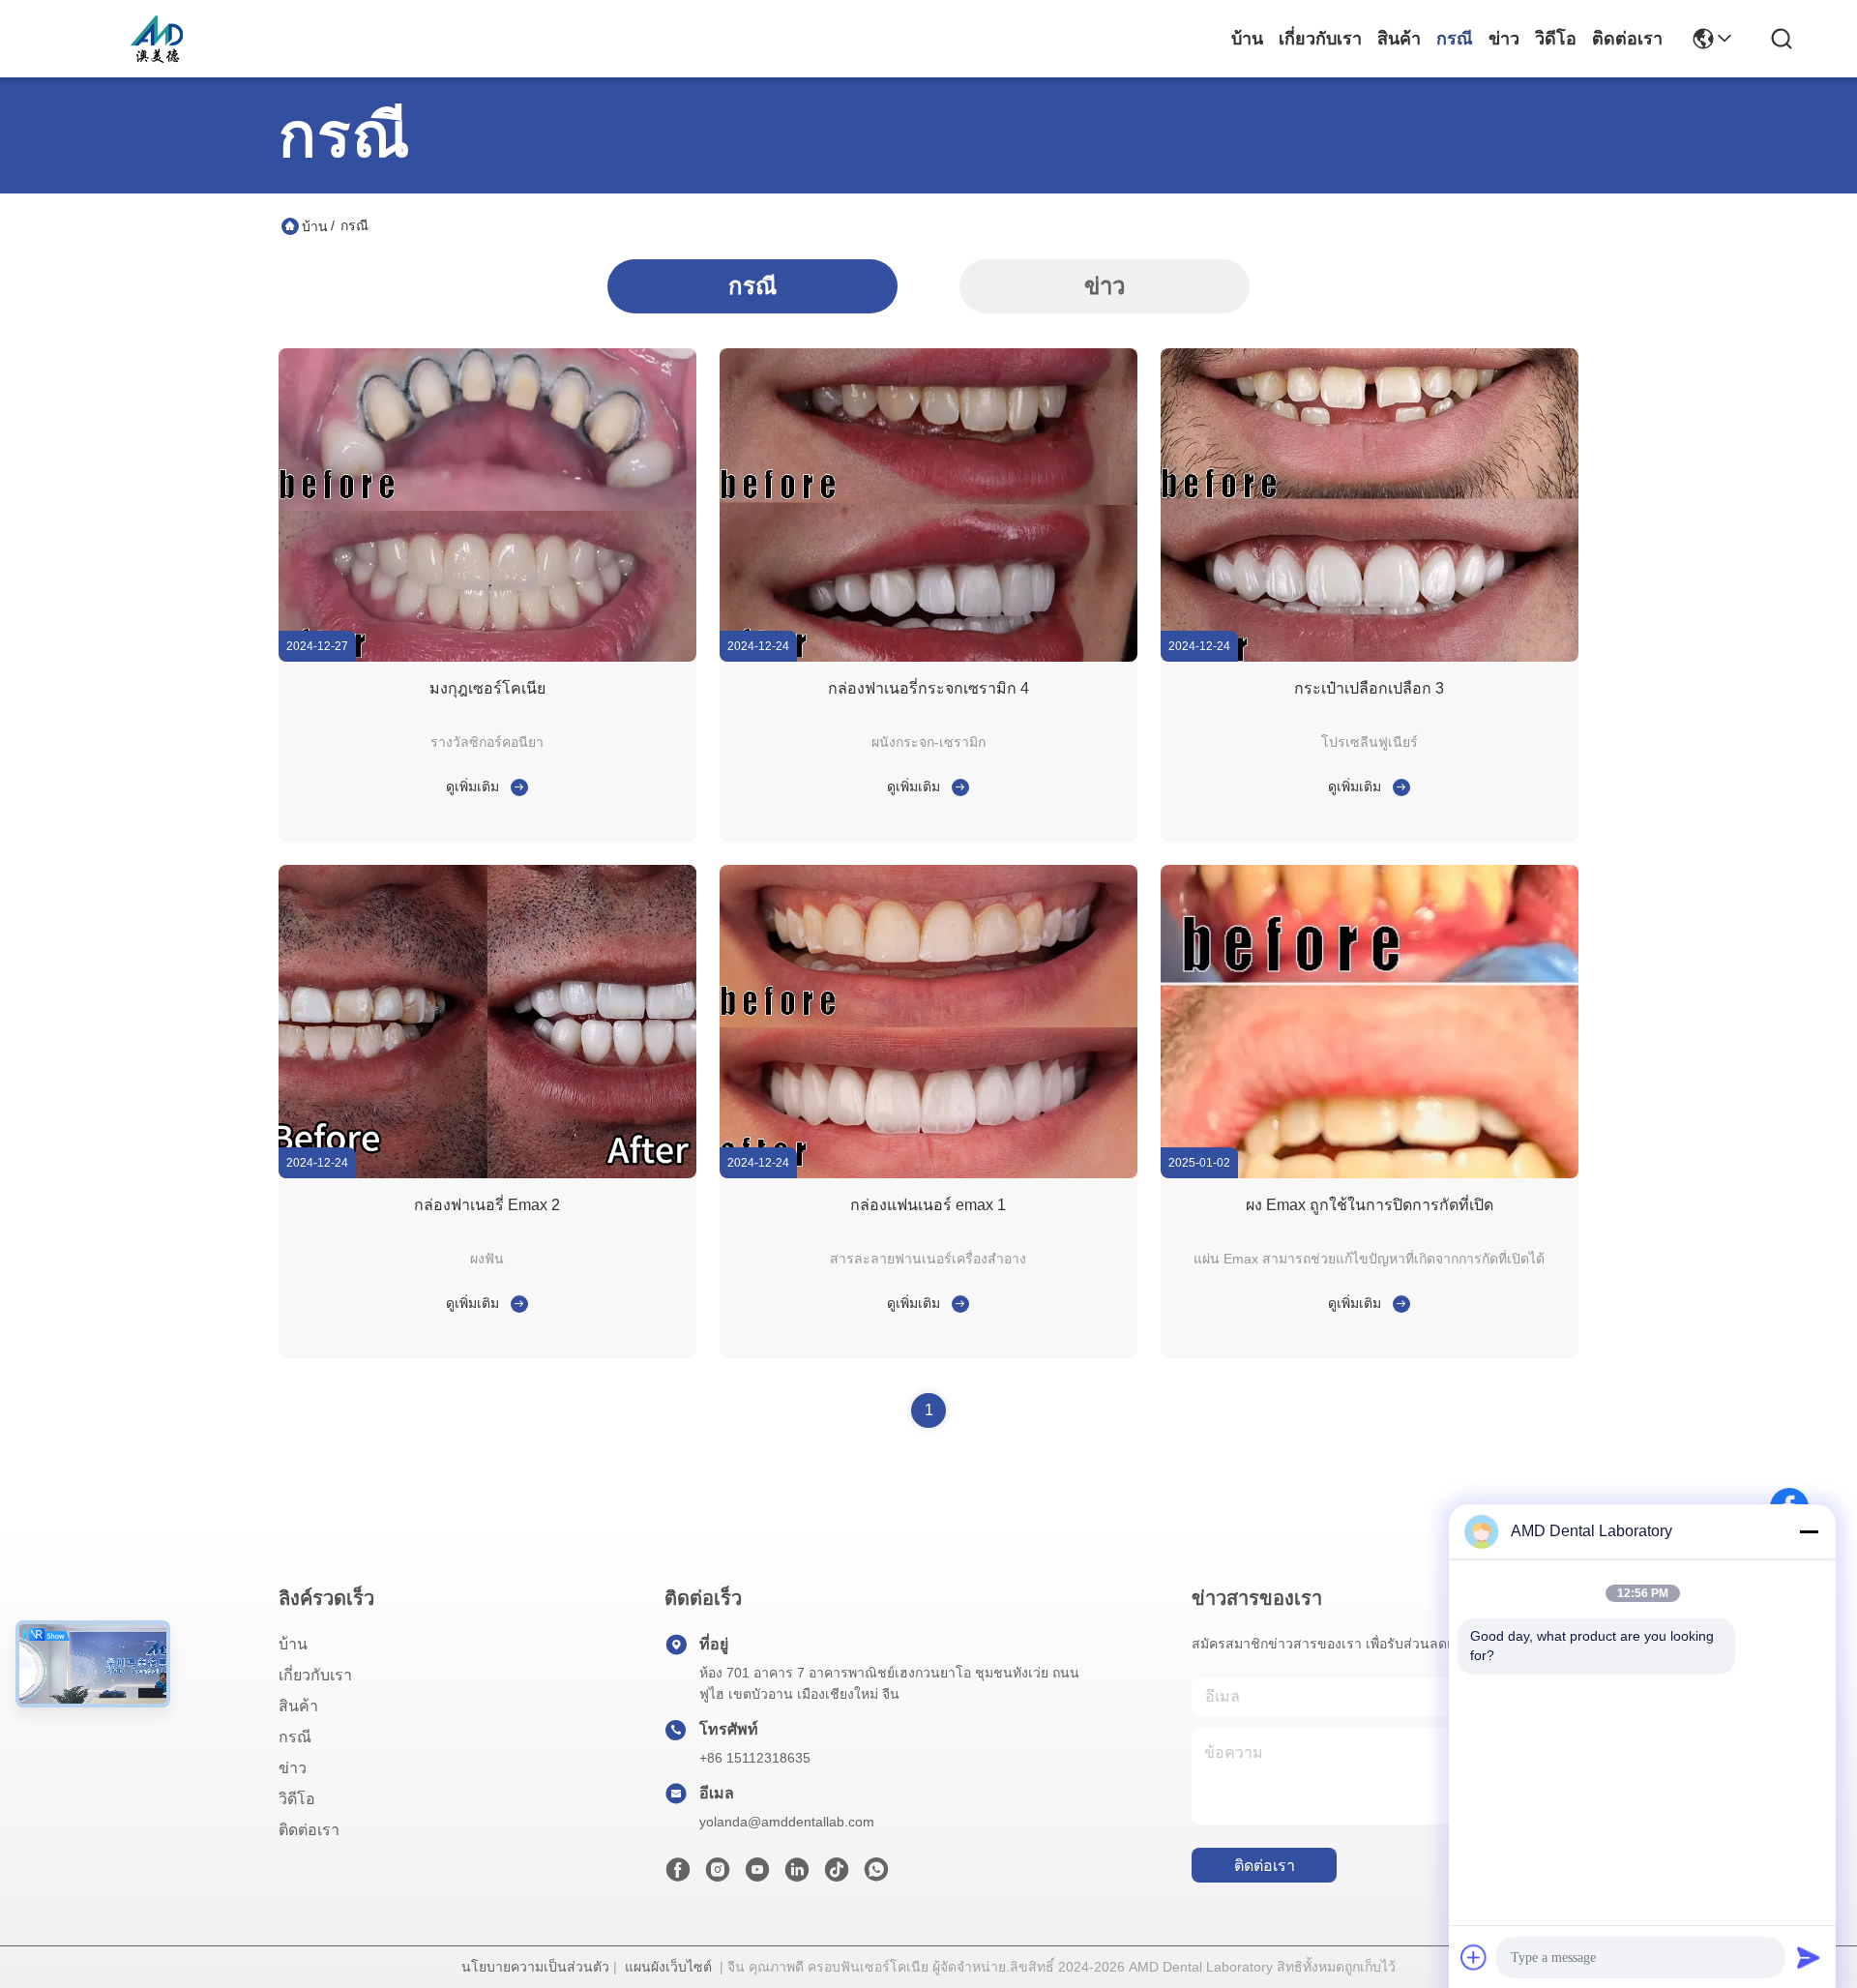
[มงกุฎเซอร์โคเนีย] (487, 657)
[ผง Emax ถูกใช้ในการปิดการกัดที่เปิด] (1370, 1173)
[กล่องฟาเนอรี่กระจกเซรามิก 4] (928, 657)
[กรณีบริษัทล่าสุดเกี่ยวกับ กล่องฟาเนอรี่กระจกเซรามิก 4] (957, 786)
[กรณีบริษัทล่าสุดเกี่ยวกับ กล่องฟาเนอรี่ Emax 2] (516, 1303)
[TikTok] (837, 1875)
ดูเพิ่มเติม (472, 786)
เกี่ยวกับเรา (1320, 39)
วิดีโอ (1556, 39)
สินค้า (1399, 39)
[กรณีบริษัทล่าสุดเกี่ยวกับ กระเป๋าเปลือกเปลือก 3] (1398, 786)
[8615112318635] (876, 1875)
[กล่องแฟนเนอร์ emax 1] (928, 1173)
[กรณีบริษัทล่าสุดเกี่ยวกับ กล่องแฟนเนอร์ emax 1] (957, 1303)
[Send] (1809, 1957)
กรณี (1455, 39)
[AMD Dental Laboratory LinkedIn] (797, 1875)
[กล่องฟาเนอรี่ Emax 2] (487, 1173)
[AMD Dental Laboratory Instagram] (718, 1875)
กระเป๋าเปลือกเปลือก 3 (1369, 688)
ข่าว (1504, 39)
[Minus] (1809, 1531)
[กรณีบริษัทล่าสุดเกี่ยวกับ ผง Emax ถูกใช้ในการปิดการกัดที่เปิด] (1398, 1303)
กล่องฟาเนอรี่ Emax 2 (487, 1205)
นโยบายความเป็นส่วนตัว (535, 1967)
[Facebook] (678, 1875)
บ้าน (1247, 39)
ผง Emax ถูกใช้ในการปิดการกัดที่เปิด (1370, 1205)
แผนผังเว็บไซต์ (668, 1967)
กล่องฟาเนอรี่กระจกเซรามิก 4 (928, 688)
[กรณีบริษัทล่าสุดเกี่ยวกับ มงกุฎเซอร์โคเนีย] (516, 786)
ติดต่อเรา (1627, 39)
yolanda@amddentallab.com (787, 1822)
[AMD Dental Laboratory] (157, 39)
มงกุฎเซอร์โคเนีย (487, 688)
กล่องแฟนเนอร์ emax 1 (928, 1205)
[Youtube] (757, 1875)
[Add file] (1474, 1957)
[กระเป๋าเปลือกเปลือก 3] (1370, 657)
